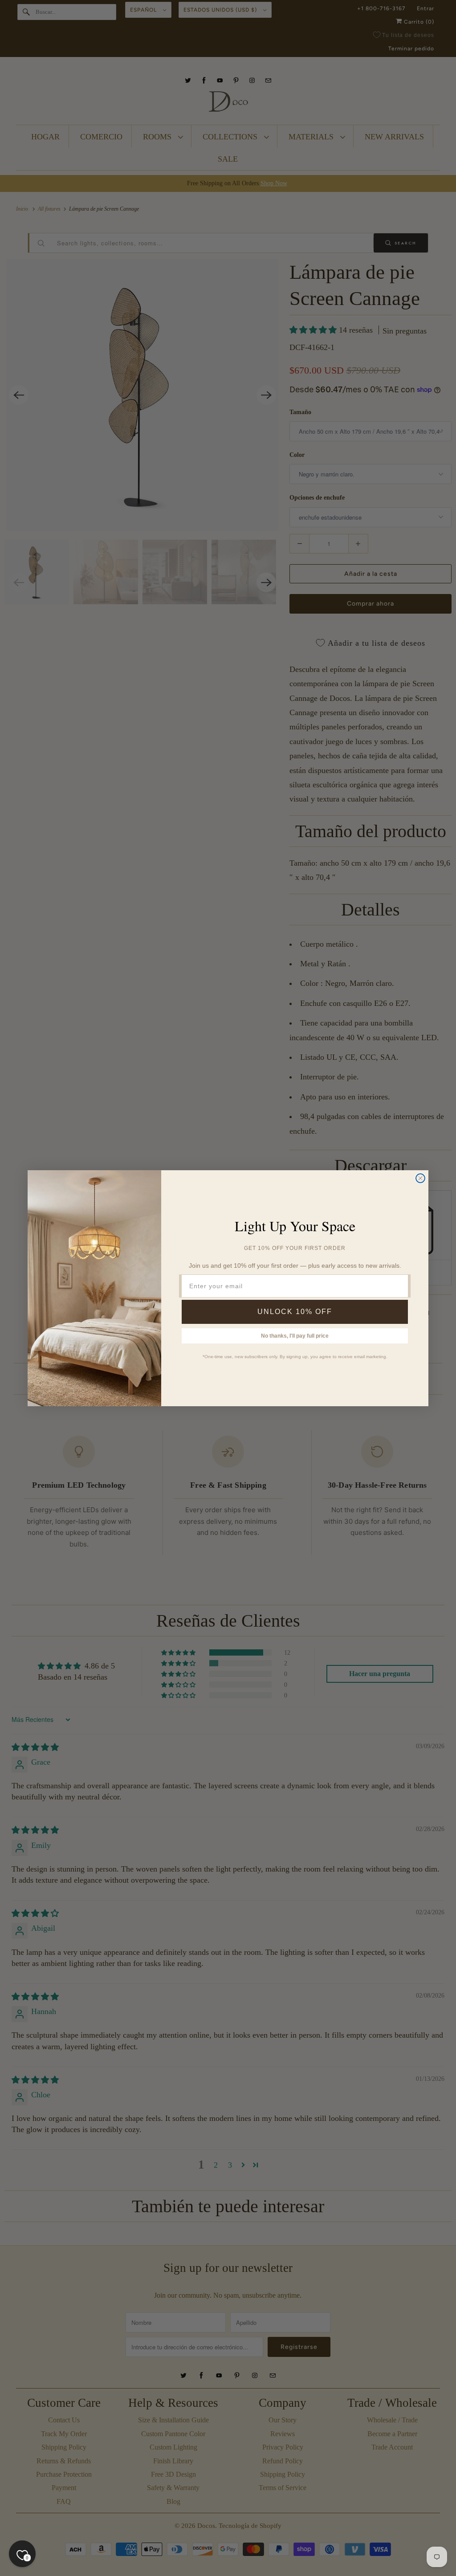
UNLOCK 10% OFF (295, 1312)
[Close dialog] (420, 1178)
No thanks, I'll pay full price (295, 1336)
